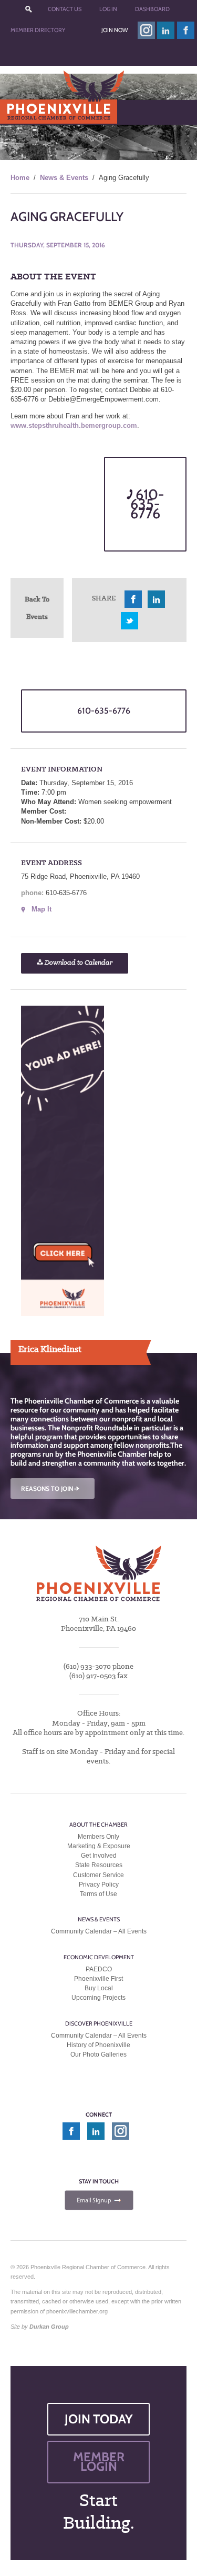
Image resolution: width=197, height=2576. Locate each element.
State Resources (99, 1866)
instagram (146, 30)
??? (29, 9)
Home (20, 178)
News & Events (64, 178)
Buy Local (99, 1989)
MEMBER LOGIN (99, 2462)
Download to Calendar (78, 963)
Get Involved (99, 1856)
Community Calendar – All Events (99, 1932)
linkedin (166, 30)
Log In (108, 9)
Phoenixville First (98, 1979)
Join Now (115, 30)
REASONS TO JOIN (51, 1489)
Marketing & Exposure (99, 1846)
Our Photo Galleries (98, 2055)
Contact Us (65, 9)
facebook (186, 30)
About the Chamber (98, 1825)
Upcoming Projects (98, 1998)
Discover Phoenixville (99, 2023)
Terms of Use (98, 1894)
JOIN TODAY (99, 2419)
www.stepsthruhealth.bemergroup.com (74, 425)
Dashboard (152, 9)
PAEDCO (99, 1969)
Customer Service (98, 1875)
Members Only (98, 1837)
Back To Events (37, 608)
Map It (42, 909)
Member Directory (38, 30)
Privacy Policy (99, 1885)
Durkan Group (49, 2327)
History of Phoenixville (98, 2045)
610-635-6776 (147, 504)
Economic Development (99, 1957)
